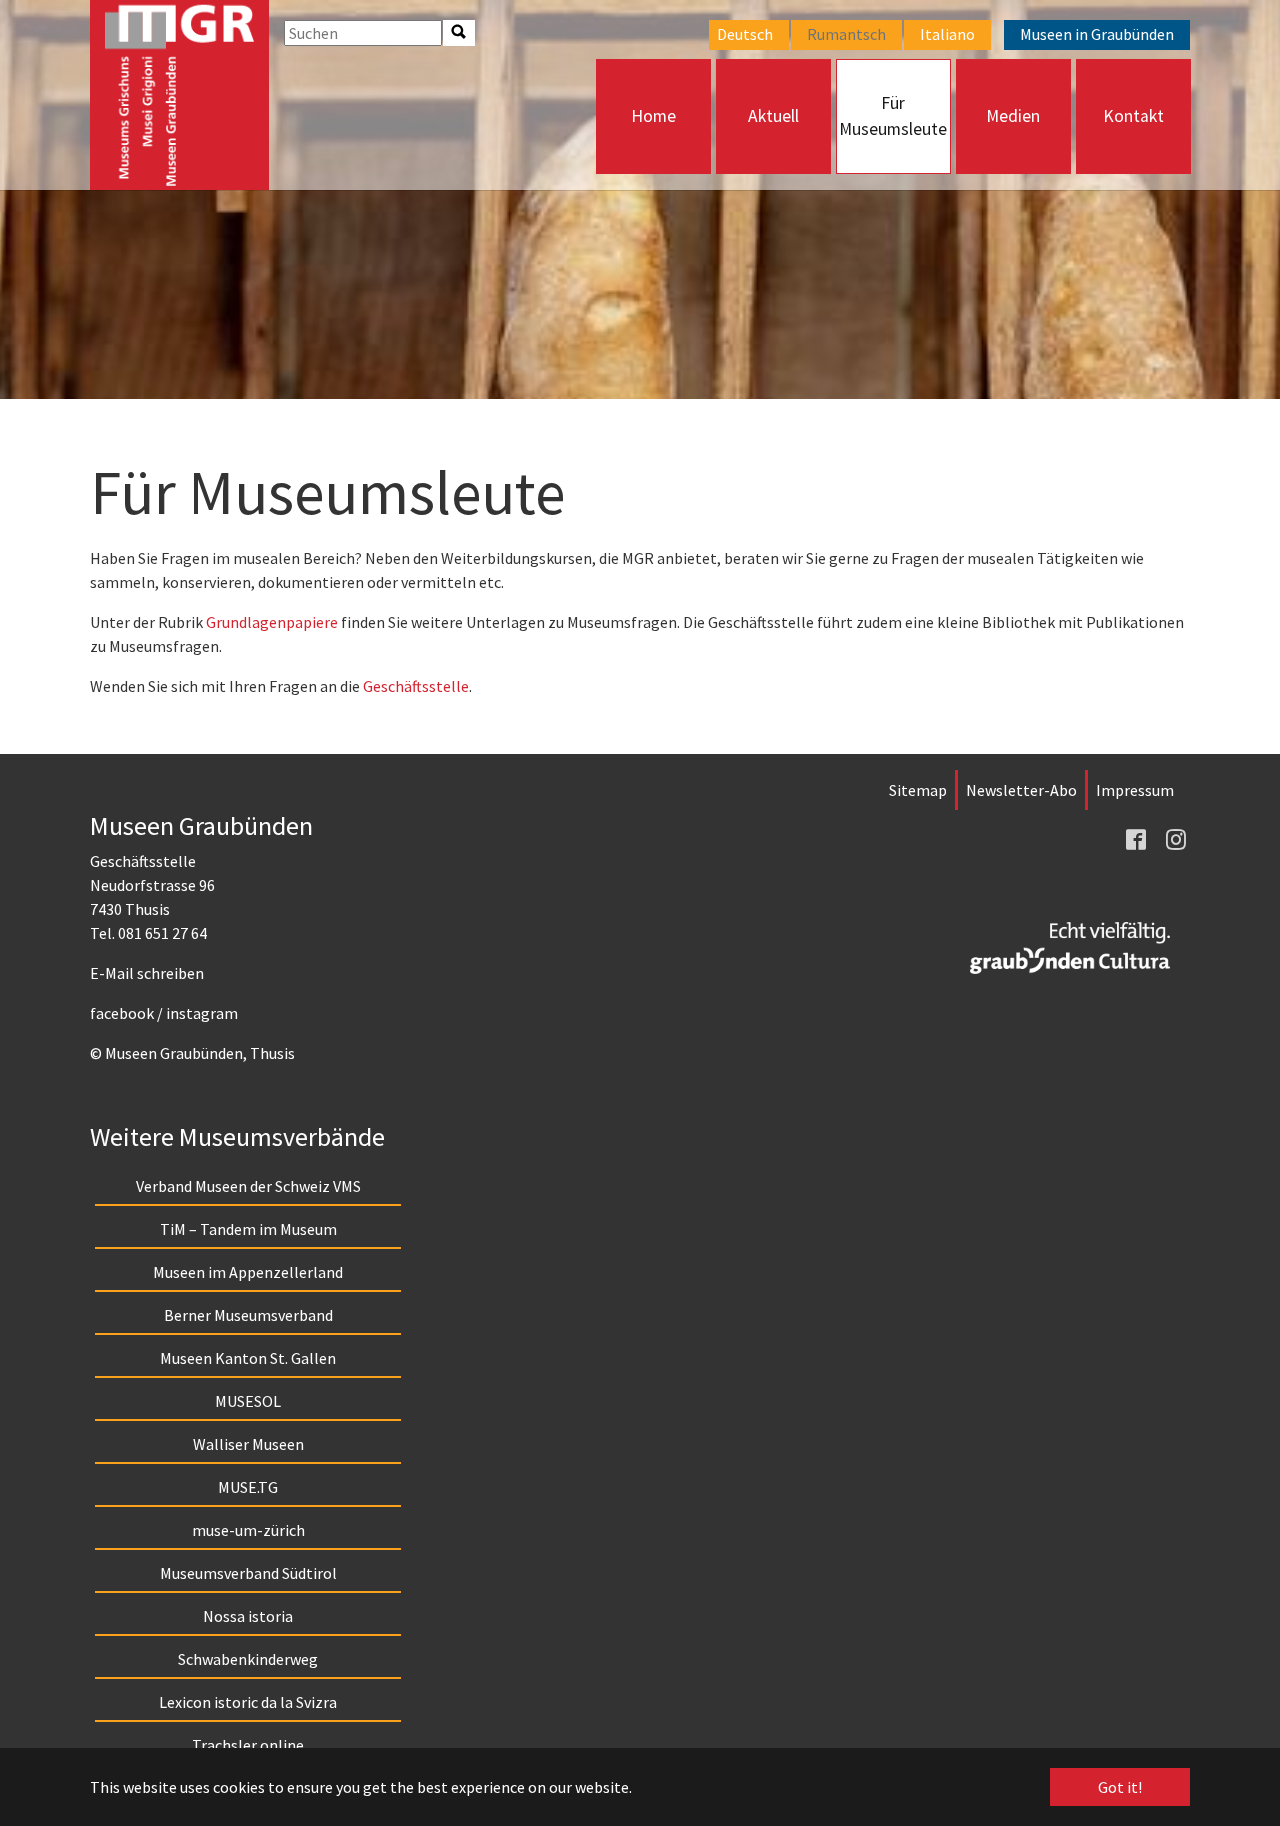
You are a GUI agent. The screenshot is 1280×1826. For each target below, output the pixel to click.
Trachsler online (248, 1745)
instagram (202, 1013)
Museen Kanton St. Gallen (248, 1358)
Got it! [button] (1120, 1787)
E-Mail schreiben (147, 973)
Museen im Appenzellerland (248, 1272)
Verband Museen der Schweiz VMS (248, 1186)
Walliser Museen (248, 1444)
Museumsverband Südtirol (248, 1573)
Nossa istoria (248, 1616)
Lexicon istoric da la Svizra (248, 1702)
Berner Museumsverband (248, 1315)
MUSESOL (248, 1401)
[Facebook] (1138, 838)
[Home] (179, 95)
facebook (122, 1013)
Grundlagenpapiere (272, 622)
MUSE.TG (248, 1487)
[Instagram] (1178, 838)
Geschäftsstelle (416, 686)
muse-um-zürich (248, 1530)
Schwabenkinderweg (248, 1659)
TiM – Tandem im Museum (248, 1229)
